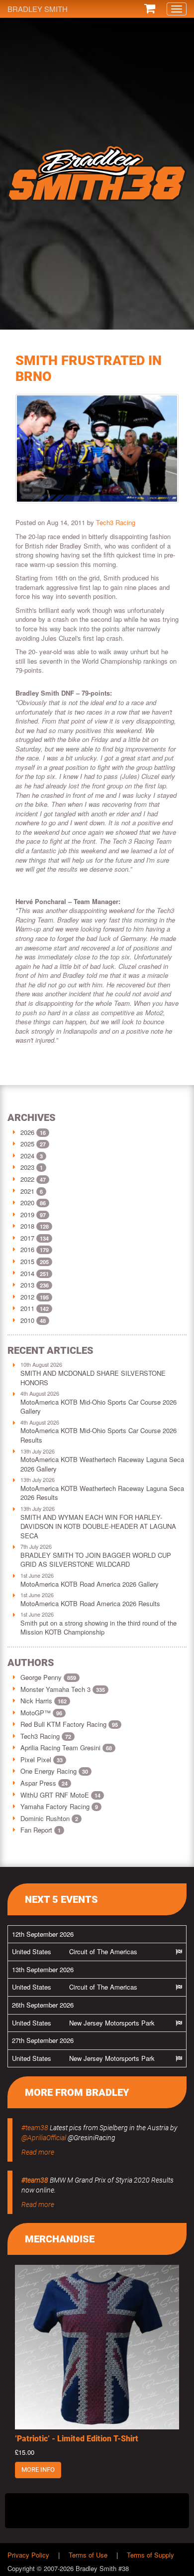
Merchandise (60, 2239)
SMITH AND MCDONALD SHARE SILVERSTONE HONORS (93, 1378)
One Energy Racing (54, 1771)
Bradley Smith (38, 9)
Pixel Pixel (42, 1759)
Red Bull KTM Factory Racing (69, 1724)
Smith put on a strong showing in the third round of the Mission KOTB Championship (98, 1628)
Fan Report (41, 1830)
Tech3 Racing (116, 522)
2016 (27, 1249)
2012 (27, 1297)
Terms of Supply (150, 2555)
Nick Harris (44, 1701)
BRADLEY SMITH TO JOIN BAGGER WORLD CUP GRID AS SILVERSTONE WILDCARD (96, 1560)
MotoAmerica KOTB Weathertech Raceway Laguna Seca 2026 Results (102, 1493)
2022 (27, 1179)
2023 (27, 1167)
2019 (27, 1214)
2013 (27, 1285)
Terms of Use (88, 2555)
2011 (27, 1308)
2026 (27, 1132)
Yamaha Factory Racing (59, 1806)
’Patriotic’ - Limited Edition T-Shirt (77, 2439)
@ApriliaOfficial (44, 2138)
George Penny (48, 1677)
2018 (27, 1226)
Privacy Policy (28, 2555)
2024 (27, 1156)
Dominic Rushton (49, 1818)
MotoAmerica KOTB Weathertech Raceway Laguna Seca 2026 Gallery (102, 1464)
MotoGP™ (41, 1713)
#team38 (35, 2128)
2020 (27, 1202)
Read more (38, 2152)
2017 (27, 1238)
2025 (27, 1144)
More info (38, 2470)
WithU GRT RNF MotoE (60, 1795)
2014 (27, 1273)
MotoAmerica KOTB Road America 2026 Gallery (90, 1584)
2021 (27, 1191)
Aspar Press (44, 1783)
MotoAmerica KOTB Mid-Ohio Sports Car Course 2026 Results (98, 1435)
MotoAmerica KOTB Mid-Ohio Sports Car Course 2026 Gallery (98, 1407)
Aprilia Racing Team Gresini (66, 1748)
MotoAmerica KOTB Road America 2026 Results (90, 1603)
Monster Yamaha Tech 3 (63, 1689)
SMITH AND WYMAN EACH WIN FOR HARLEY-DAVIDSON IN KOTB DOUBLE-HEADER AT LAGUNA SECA (98, 1526)
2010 (27, 1320)
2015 (27, 1261)
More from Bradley (77, 2092)
